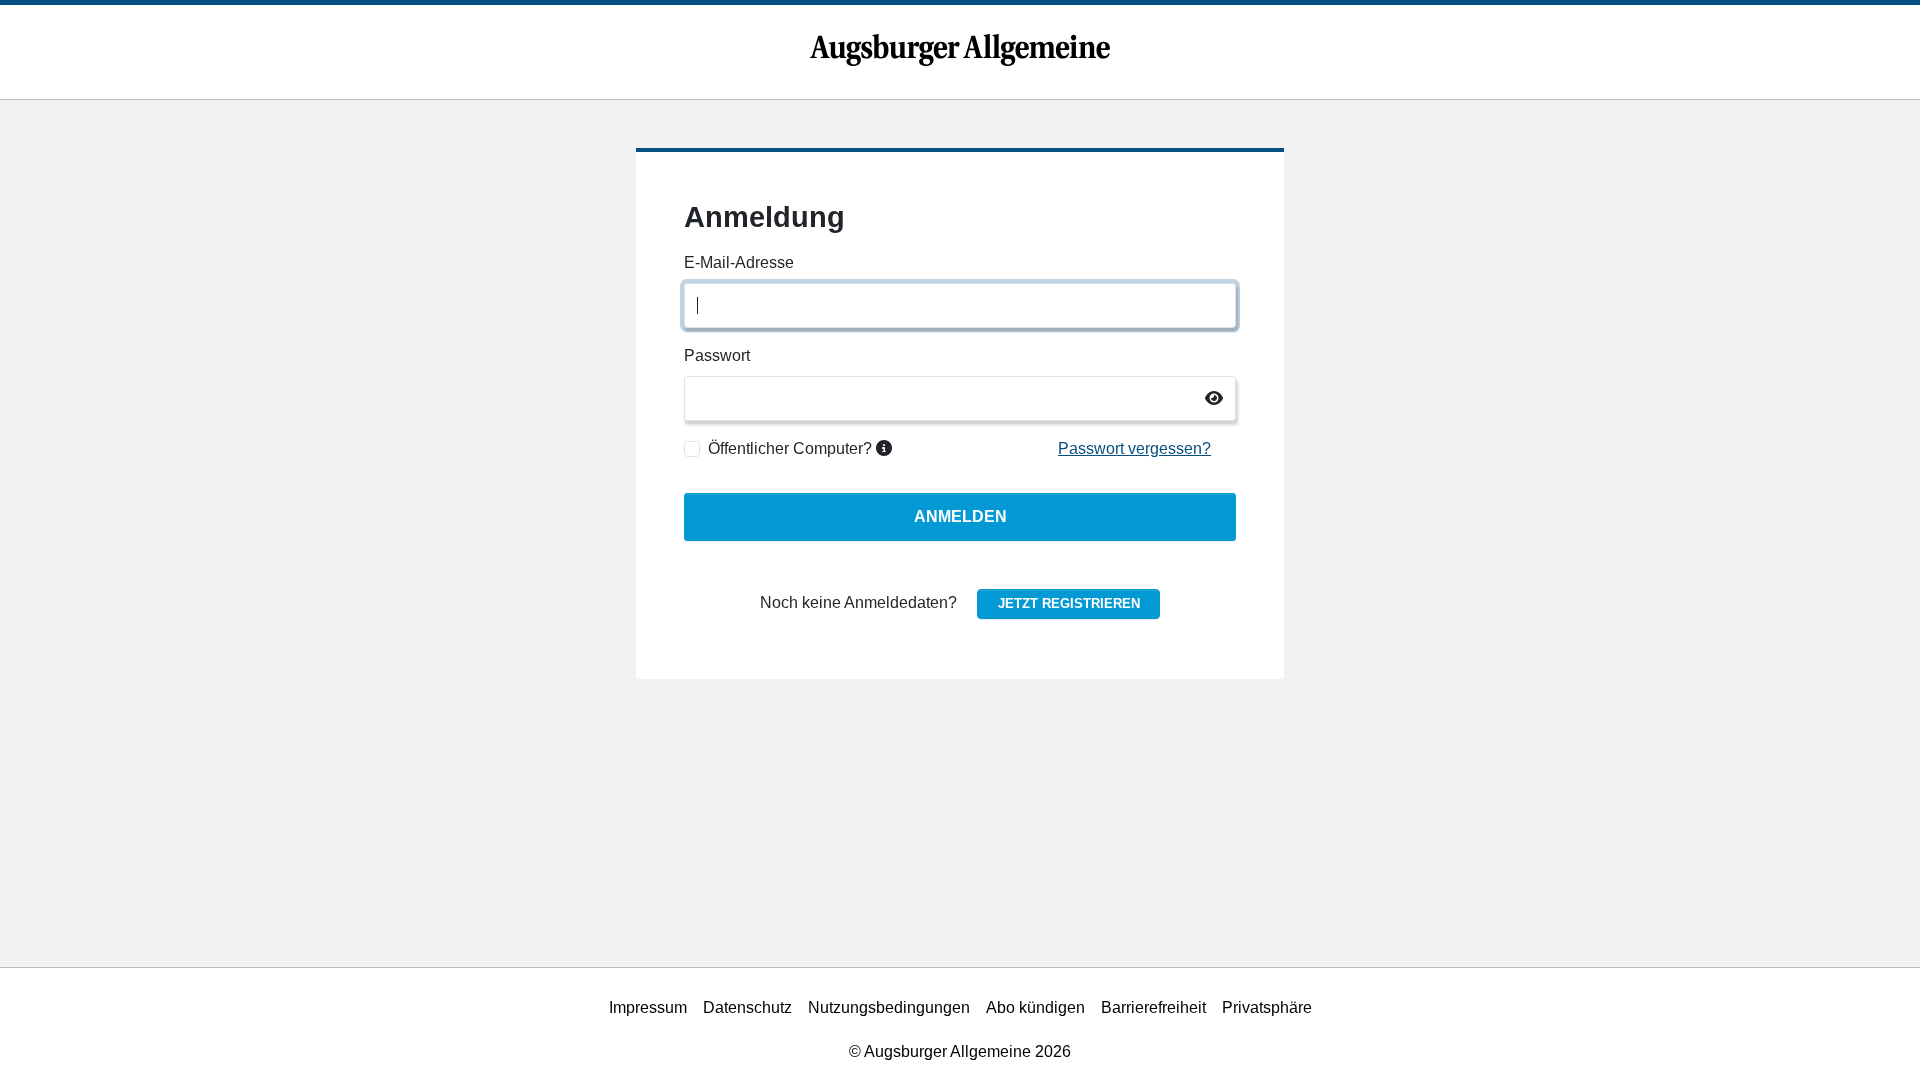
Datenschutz (747, 1007)
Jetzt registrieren (1069, 603)
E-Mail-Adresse (739, 262)
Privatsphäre (1267, 1007)
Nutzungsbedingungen (889, 1007)
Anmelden (960, 516)
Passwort (717, 355)
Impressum (648, 1007)
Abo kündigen (1035, 1007)
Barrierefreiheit (1153, 1007)
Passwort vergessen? (1134, 448)
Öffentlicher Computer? (792, 448)
